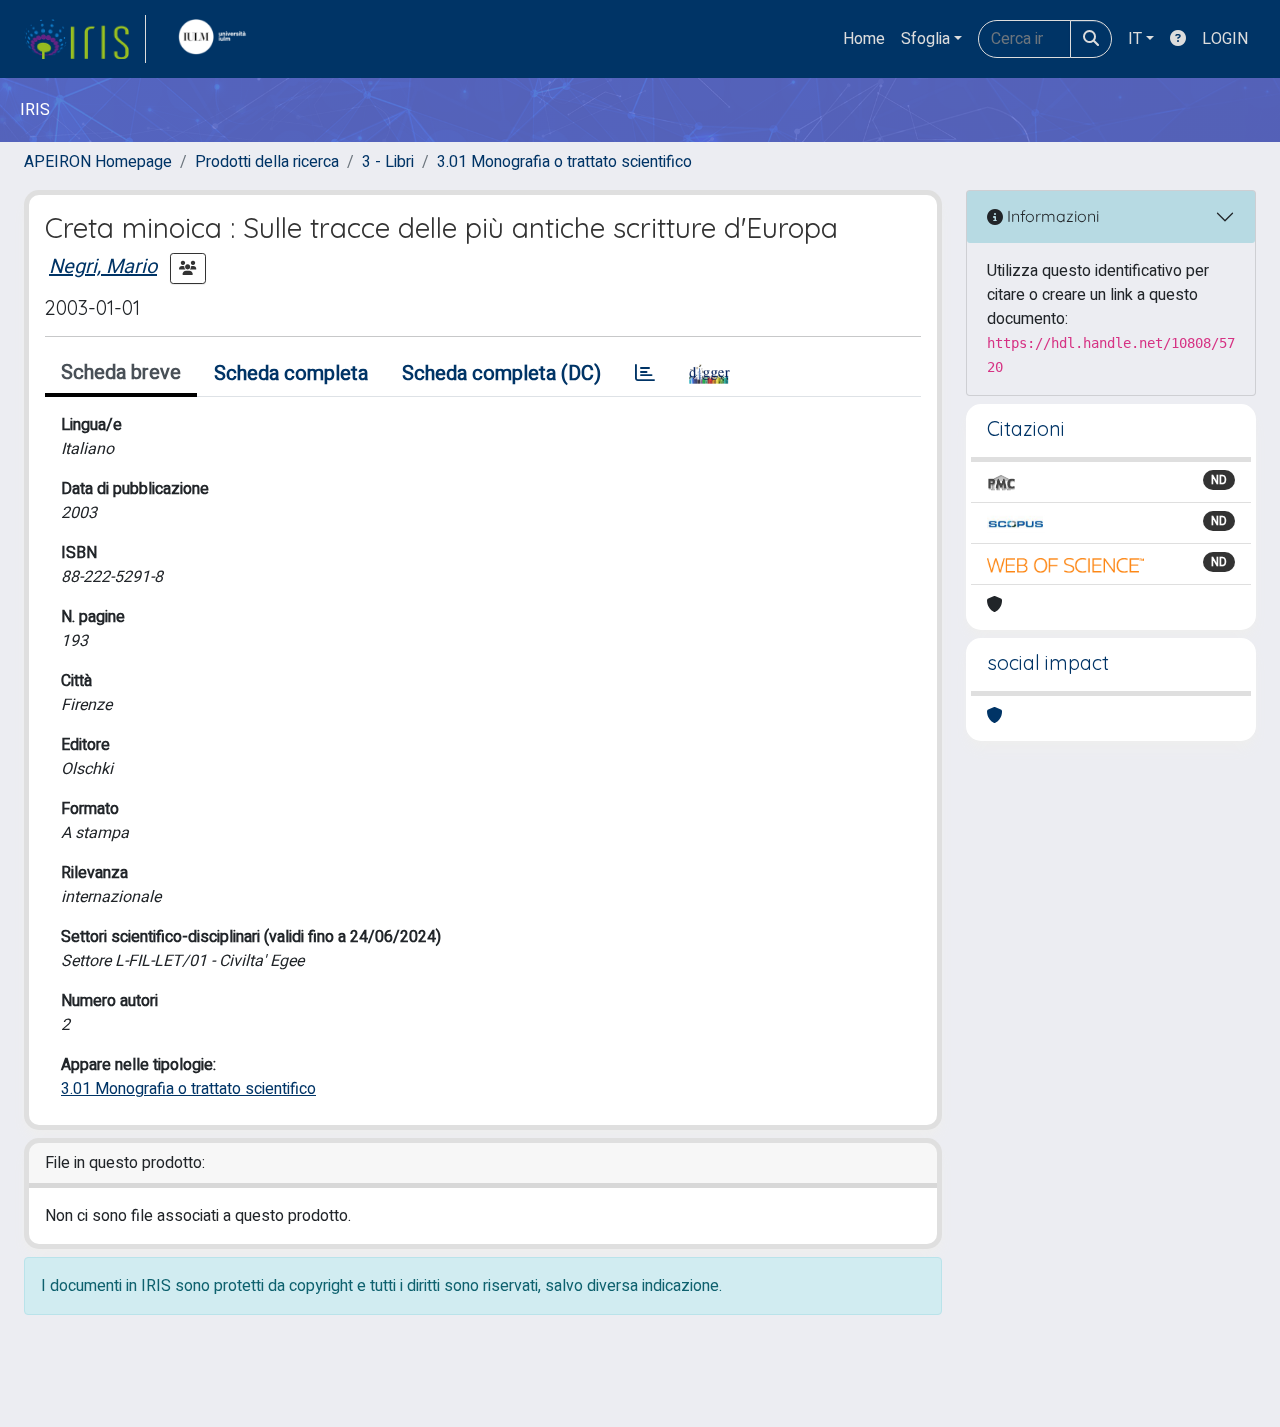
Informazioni (1051, 216)
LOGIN (1225, 39)
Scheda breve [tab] (121, 372)
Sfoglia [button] (925, 39)
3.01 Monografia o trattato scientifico (564, 162)
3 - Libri (388, 162)
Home (864, 39)
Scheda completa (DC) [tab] (501, 373)
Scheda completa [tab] (291, 373)
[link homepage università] (217, 39)
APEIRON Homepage (98, 162)
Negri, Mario (103, 266)
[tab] (645, 374)
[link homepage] (85, 39)
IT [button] (1135, 39)
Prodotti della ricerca (267, 162)
